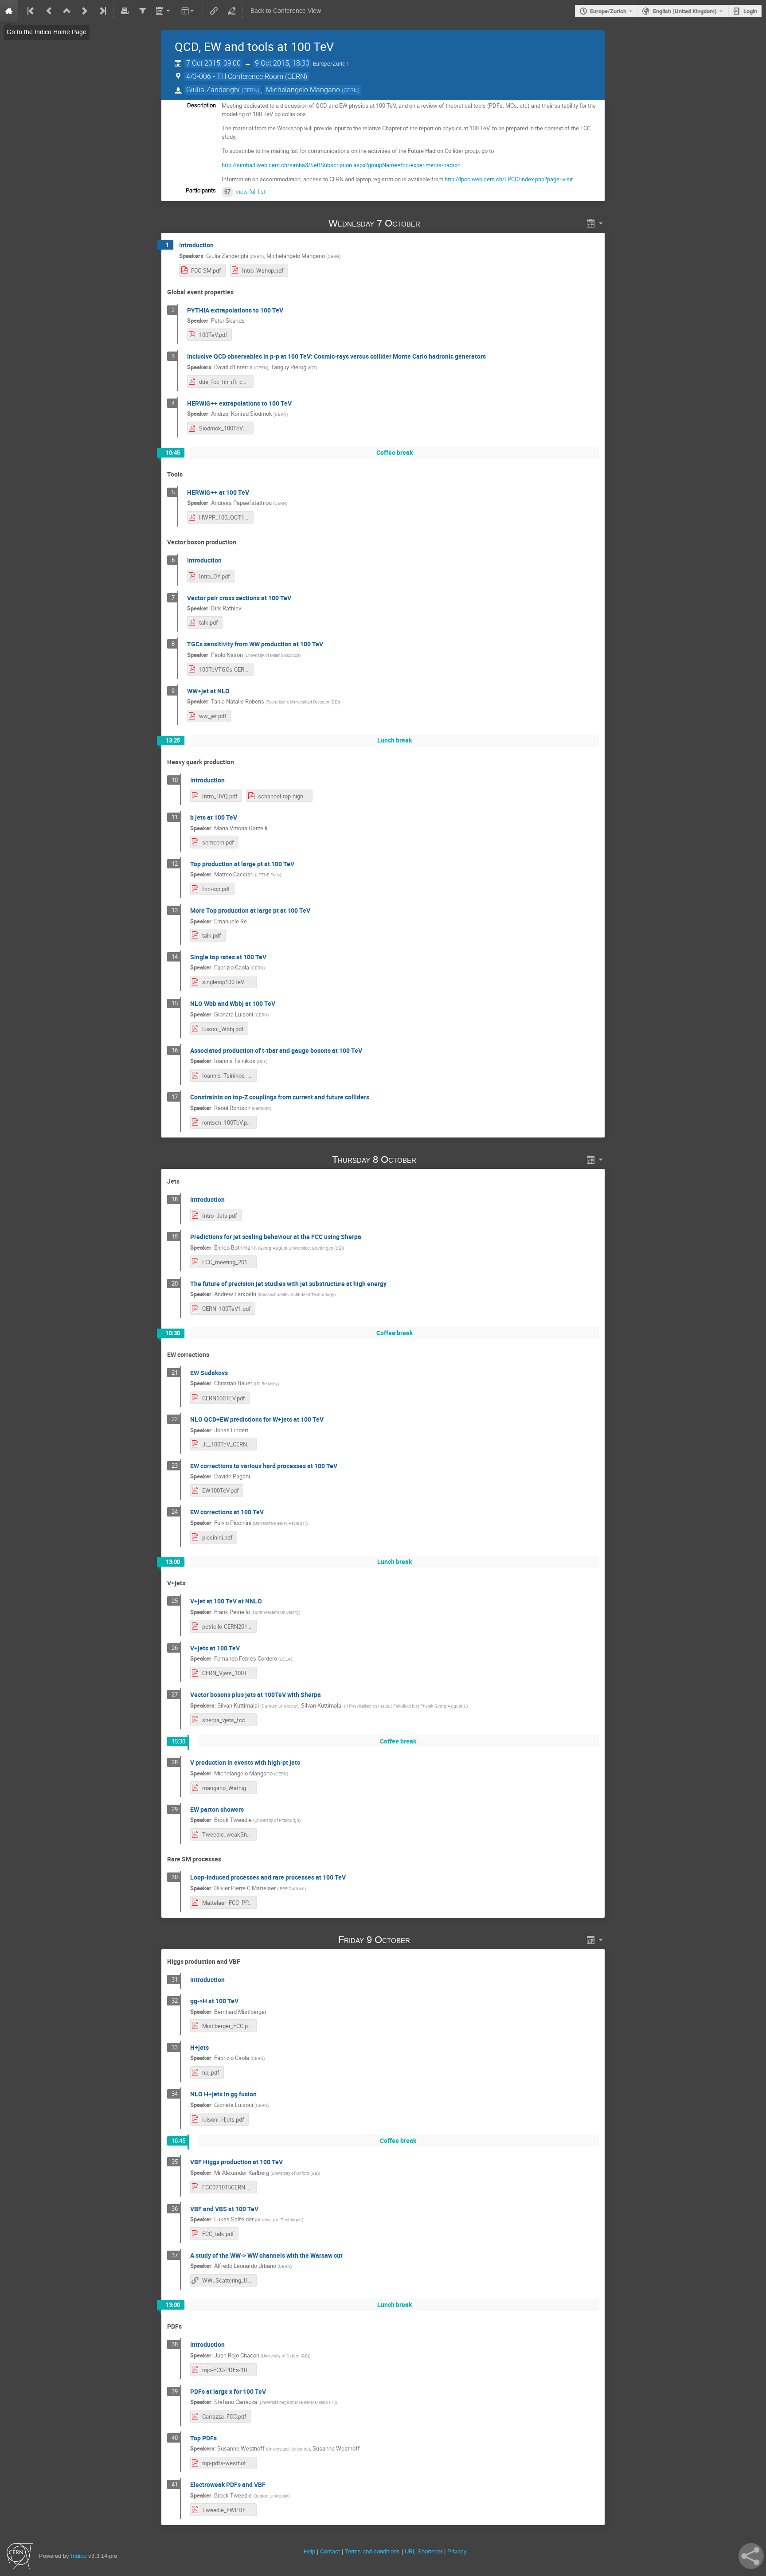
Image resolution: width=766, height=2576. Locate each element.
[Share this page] (751, 2556)
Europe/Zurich (608, 11)
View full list (250, 192)
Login (750, 11)
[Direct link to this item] (433, 223)
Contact (330, 2551)
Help (309, 2551)
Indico (79, 2556)
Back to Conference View (286, 11)
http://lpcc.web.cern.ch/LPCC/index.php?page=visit (509, 179)
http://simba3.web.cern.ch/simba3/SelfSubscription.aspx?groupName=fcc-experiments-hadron (341, 165)
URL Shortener (424, 2551)
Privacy (457, 2551)
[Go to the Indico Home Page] (9, 11)
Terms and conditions (372, 2551)
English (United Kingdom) (685, 11)
